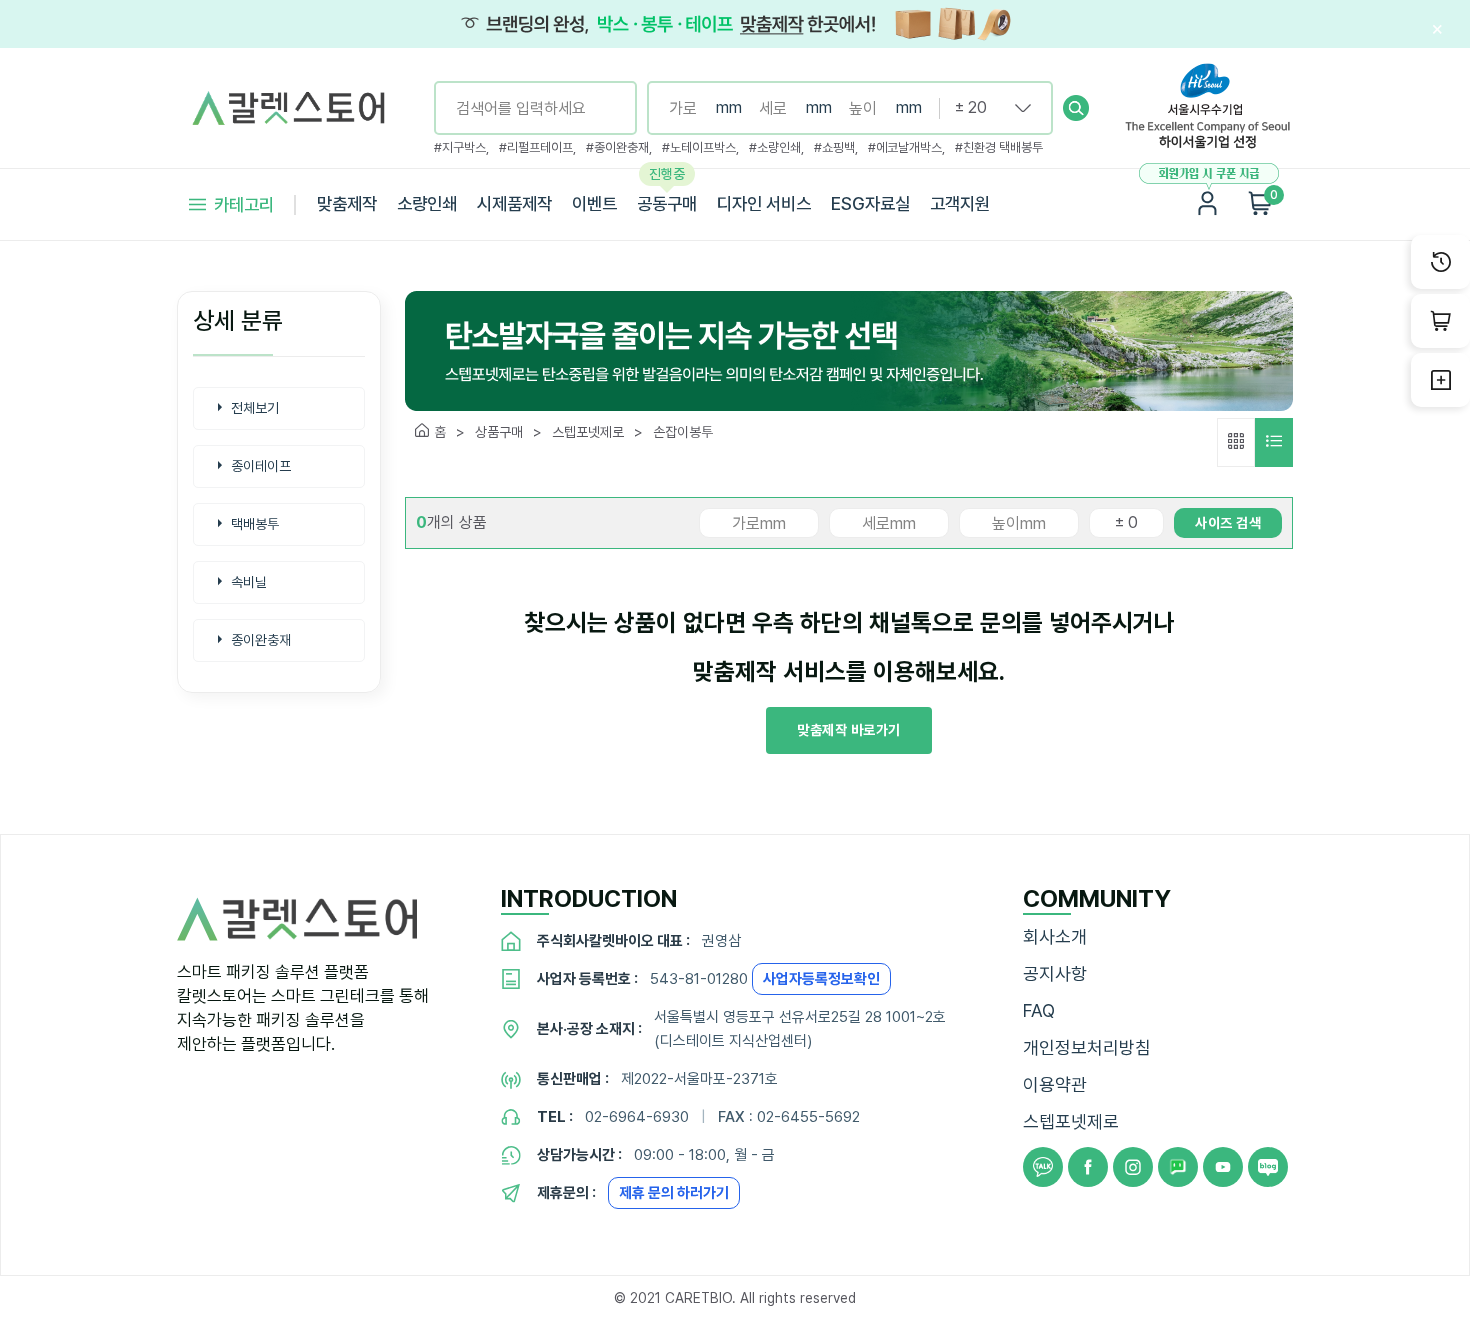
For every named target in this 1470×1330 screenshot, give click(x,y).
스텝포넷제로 (1071, 1121)
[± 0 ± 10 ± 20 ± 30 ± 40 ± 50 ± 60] (985, 108)
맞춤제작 (347, 203)
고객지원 (960, 203)
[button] (1076, 108)
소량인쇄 (427, 203)
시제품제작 (514, 203)
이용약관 (1055, 1084)
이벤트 (594, 203)
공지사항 (1055, 973)
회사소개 (1055, 936)
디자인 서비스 (764, 203)
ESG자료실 (870, 203)
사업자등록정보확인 (821, 979)
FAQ (1039, 1010)
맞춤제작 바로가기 (849, 730)
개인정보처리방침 (1087, 1047)
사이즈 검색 (1228, 523)
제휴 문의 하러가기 (674, 1193)
